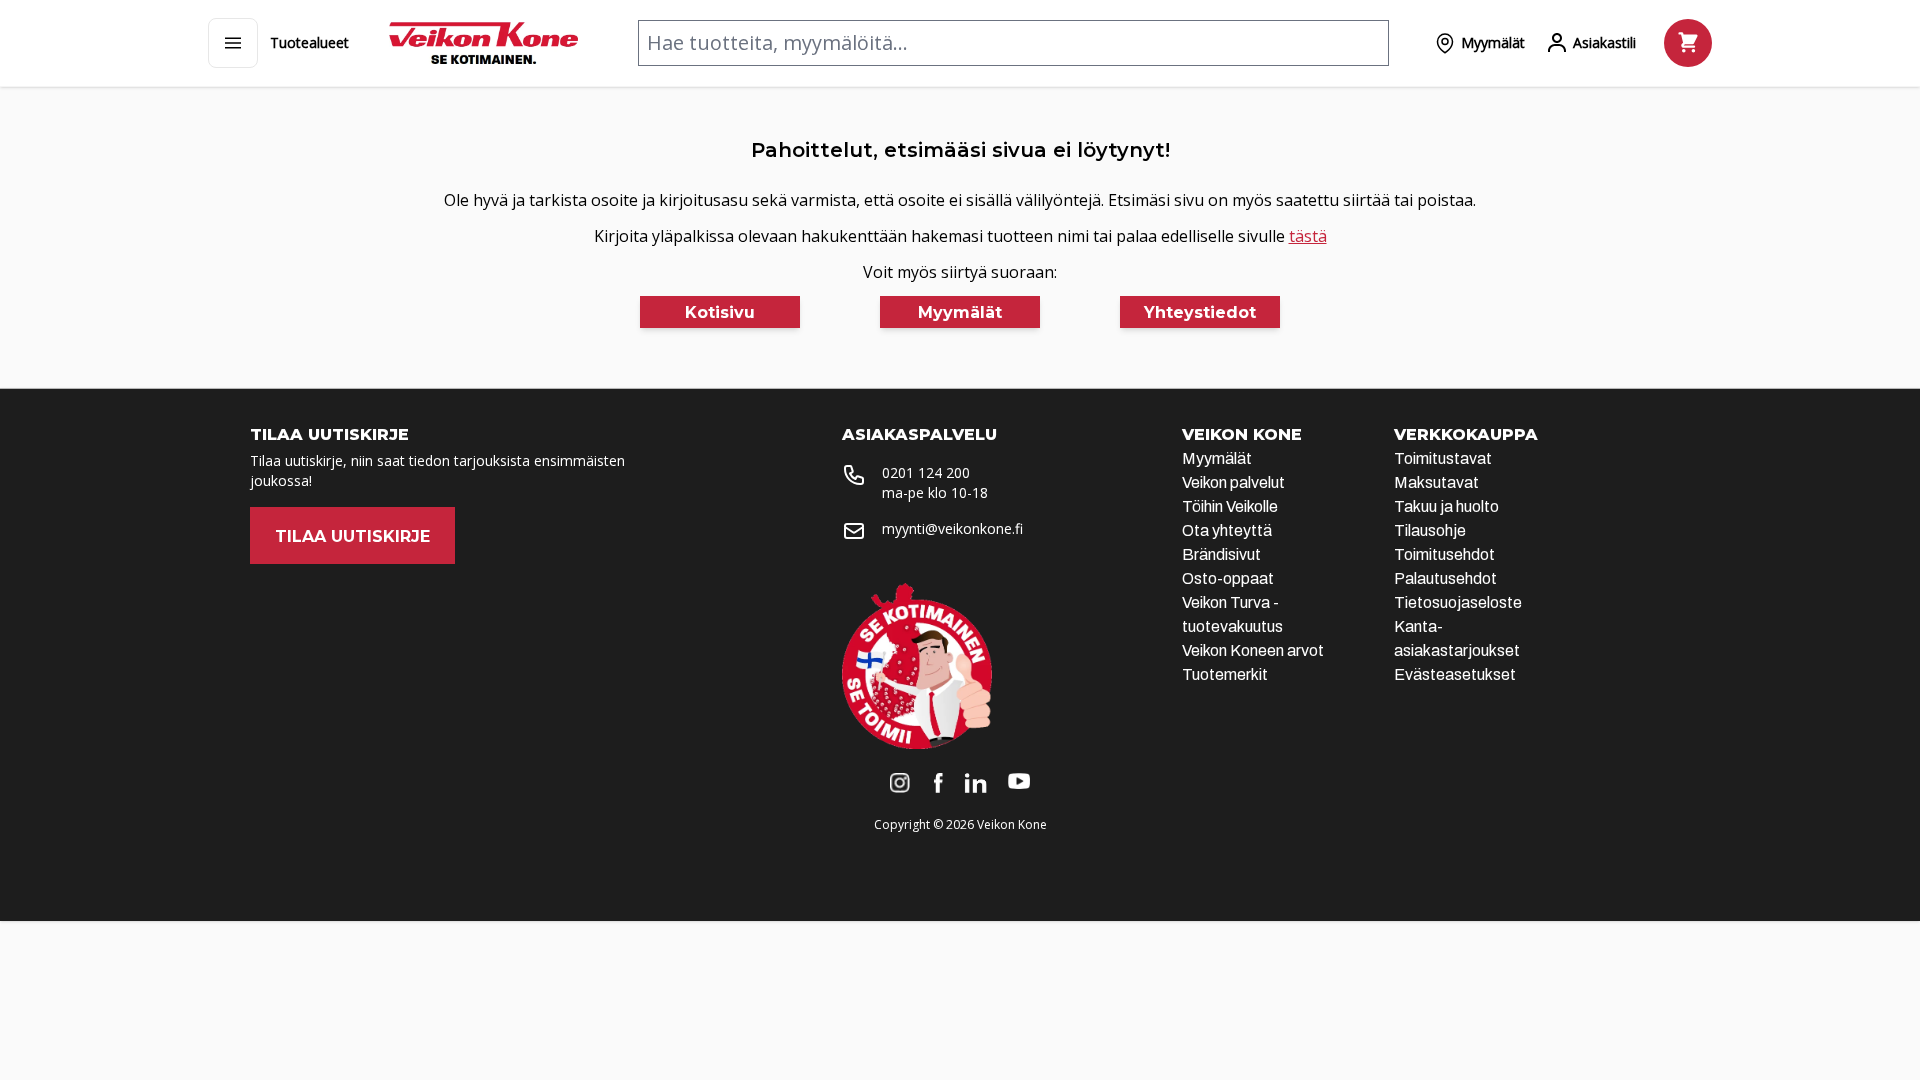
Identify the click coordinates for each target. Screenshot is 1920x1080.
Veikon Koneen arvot (1253, 650)
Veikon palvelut (1233, 482)
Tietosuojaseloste (1458, 602)
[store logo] (483, 43)
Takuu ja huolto (1446, 506)
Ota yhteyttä (1227, 530)
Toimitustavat (1443, 458)
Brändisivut (1221, 554)
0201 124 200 (926, 472)
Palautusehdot (1445, 578)
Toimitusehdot (1444, 554)
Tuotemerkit (1225, 674)
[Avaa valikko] (233, 43)
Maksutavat (1436, 482)
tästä (1308, 236)
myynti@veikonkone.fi (952, 528)
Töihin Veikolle (1230, 506)
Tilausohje (1430, 530)
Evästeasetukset (1455, 674)
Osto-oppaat (1228, 578)
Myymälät (1217, 458)
